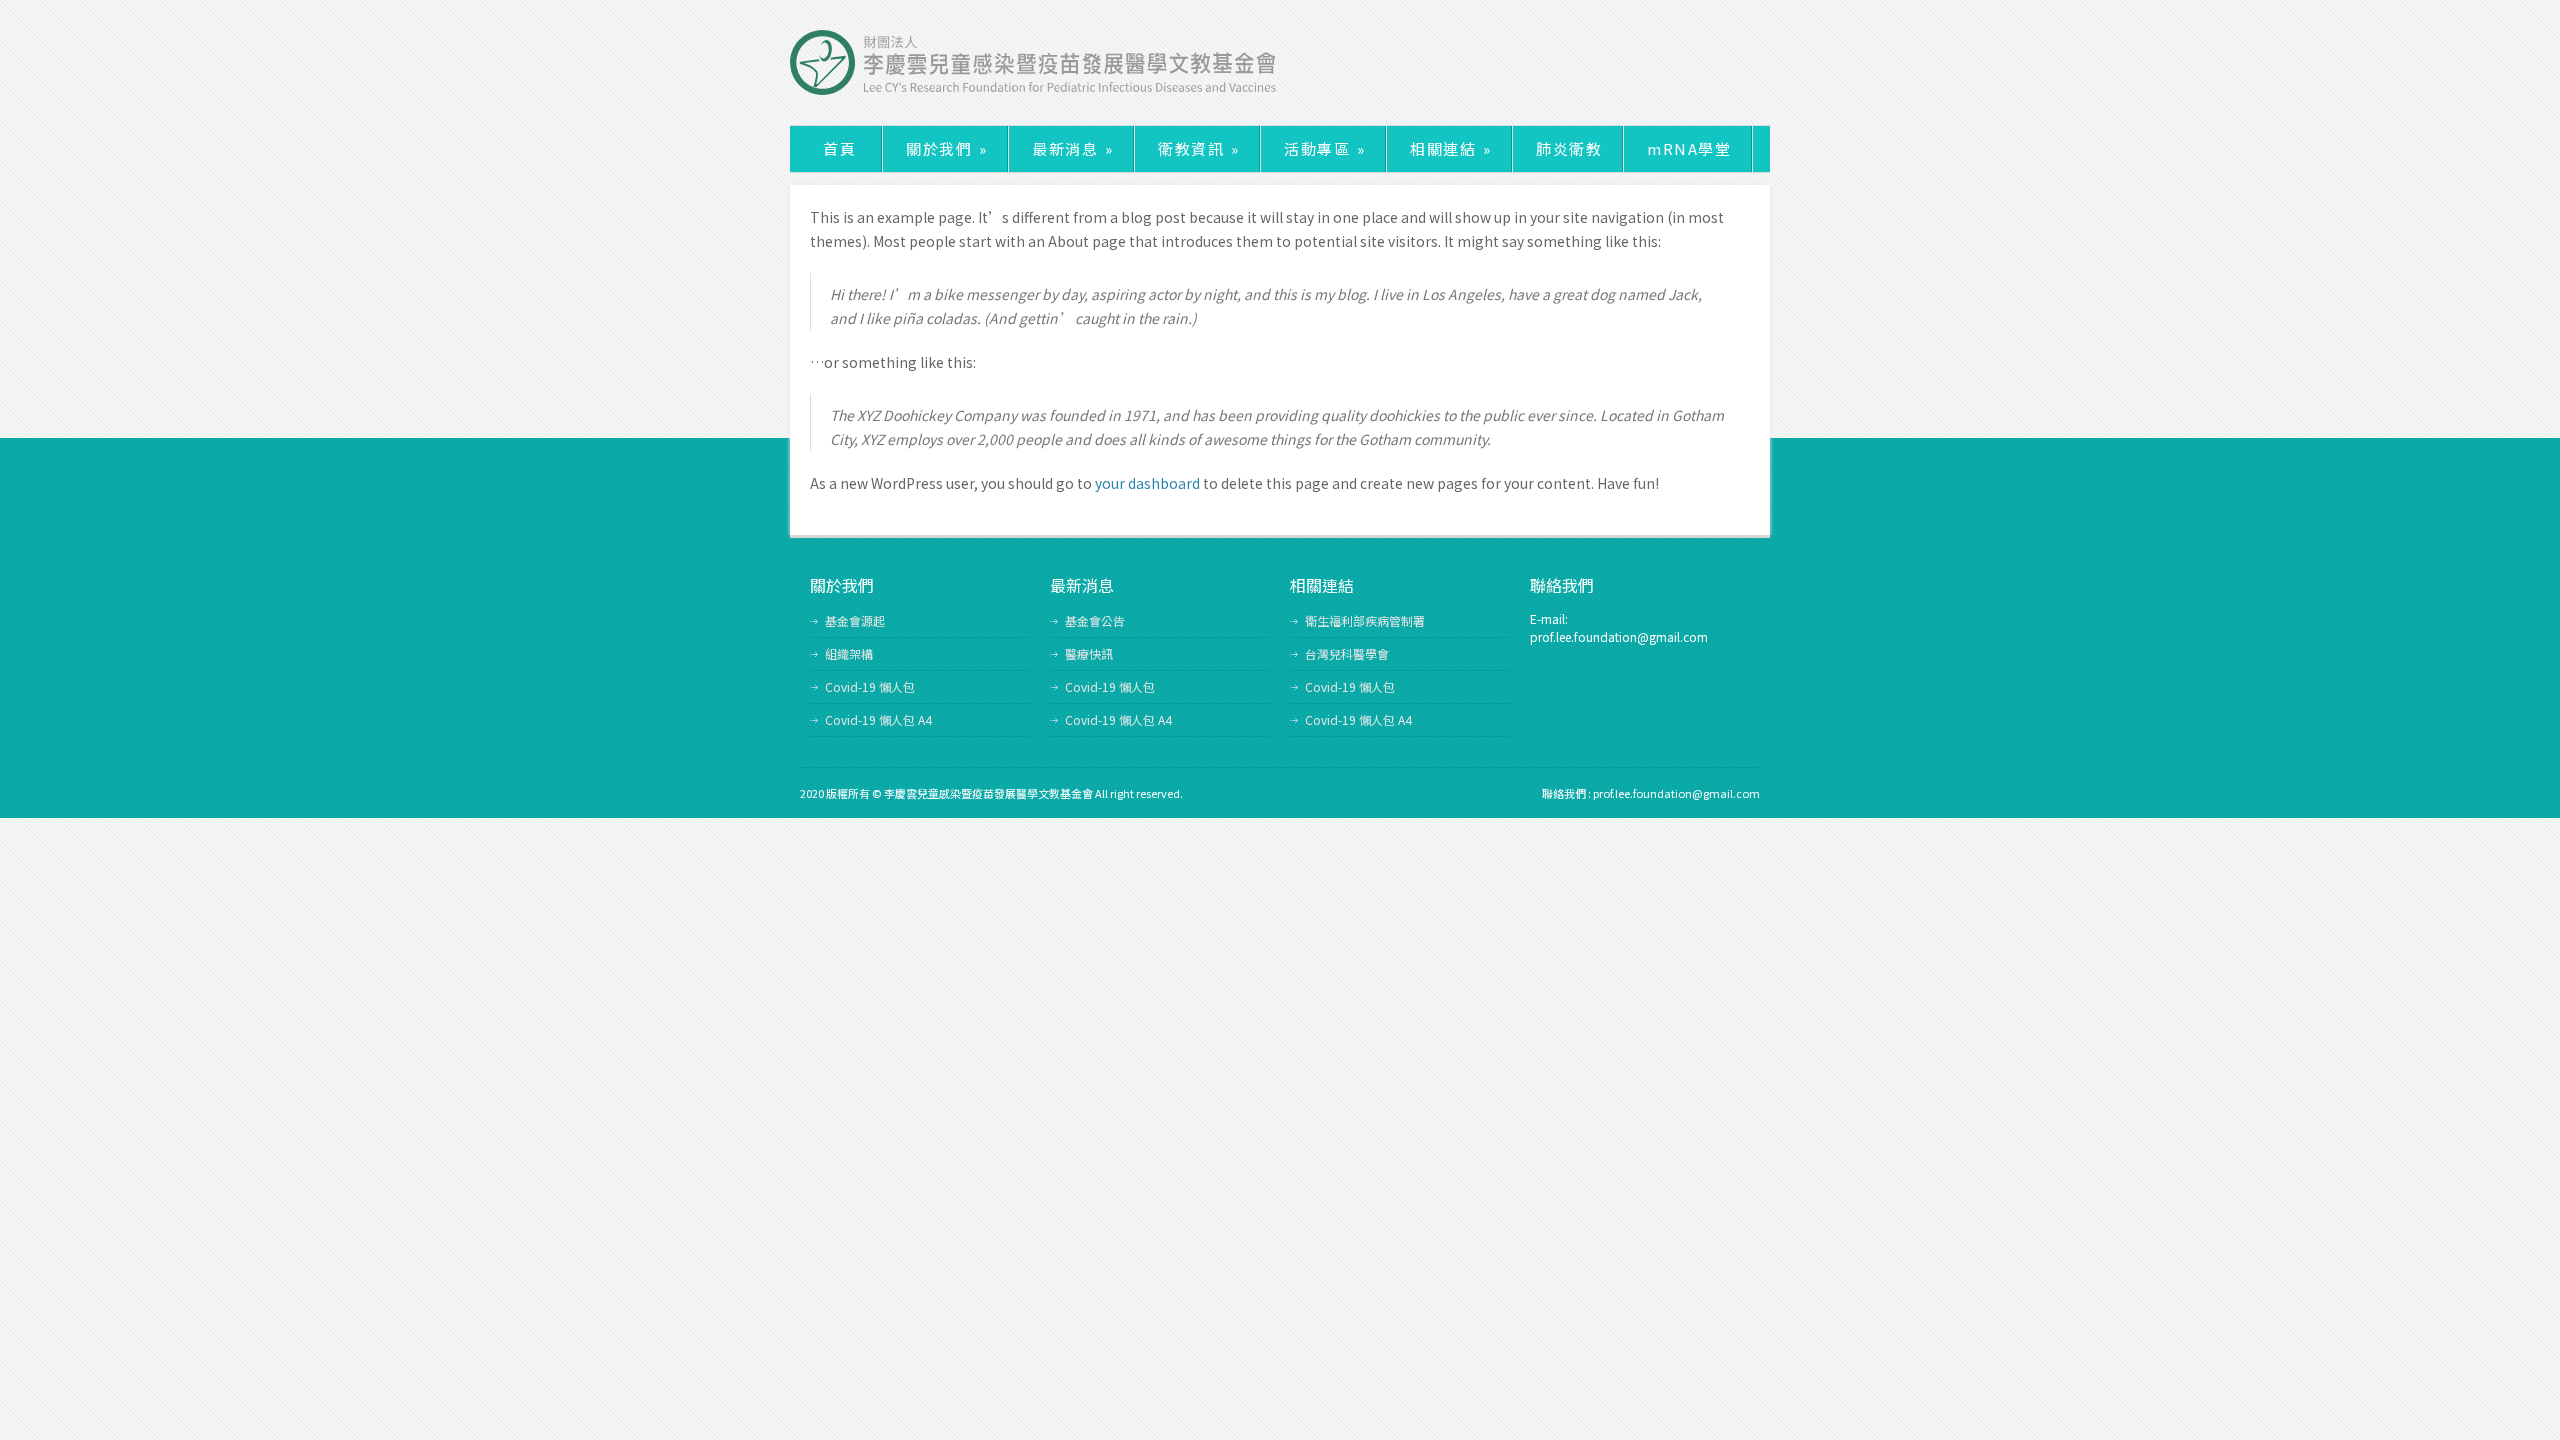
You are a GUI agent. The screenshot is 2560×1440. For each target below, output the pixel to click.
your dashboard (1147, 483)
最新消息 (1072, 148)
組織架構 (849, 653)
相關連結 (1450, 148)
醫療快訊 (1089, 653)
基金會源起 (855, 620)
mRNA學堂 (1689, 148)
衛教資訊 (1198, 148)
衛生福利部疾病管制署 (1365, 620)
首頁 (839, 148)
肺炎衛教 (1569, 148)
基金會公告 (1095, 620)
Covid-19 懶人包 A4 (878, 719)
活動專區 (1324, 148)
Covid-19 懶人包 (870, 686)
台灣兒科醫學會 (1347, 653)
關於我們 (946, 148)
